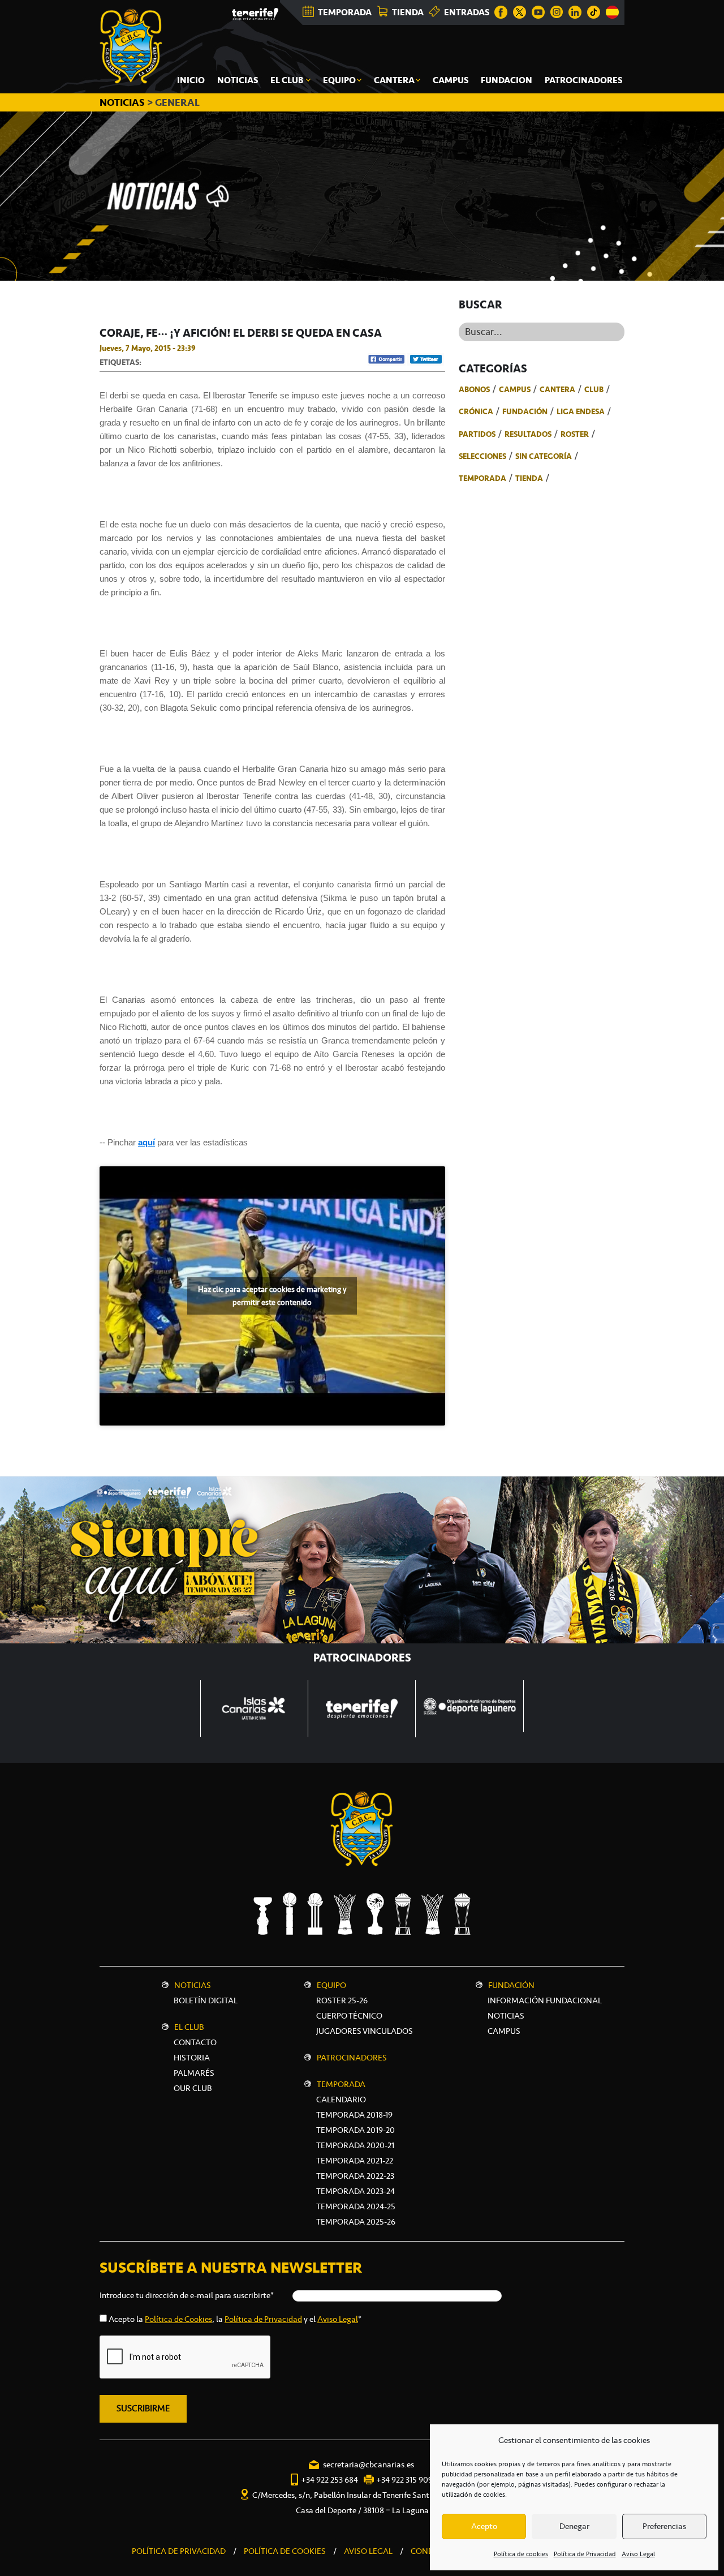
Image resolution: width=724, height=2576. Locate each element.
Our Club (193, 2088)
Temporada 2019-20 (355, 2130)
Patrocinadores (352, 2058)
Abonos (474, 389)
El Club (189, 2027)
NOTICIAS (123, 102)
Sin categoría (544, 456)
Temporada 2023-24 (355, 2191)
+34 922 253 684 (329, 2480)
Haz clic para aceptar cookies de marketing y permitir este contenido (272, 1296)
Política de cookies (521, 2554)
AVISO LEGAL (368, 2551)
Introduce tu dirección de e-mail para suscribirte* (187, 2295)
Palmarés (194, 2073)
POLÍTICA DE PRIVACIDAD (179, 2551)
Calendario (341, 2100)
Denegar (574, 2526)
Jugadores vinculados (365, 2031)
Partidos (477, 434)
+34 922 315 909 (404, 2480)
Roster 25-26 (342, 2000)
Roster (575, 434)
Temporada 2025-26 (356, 2222)
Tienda (529, 478)
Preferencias (664, 2526)
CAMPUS (504, 2031)
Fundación (525, 411)
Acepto (484, 2526)
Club (594, 389)
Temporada (482, 478)
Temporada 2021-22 (355, 2161)
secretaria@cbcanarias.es (369, 2465)
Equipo (331, 1985)
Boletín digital (206, 2000)
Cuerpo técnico (349, 2016)
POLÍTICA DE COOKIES (285, 2551)
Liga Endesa (581, 411)
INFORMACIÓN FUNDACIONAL (545, 2000)
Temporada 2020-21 (355, 2145)
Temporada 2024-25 (356, 2206)
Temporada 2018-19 (354, 2115)
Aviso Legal (638, 2554)
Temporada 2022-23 (355, 2176)
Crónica (476, 411)
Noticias (193, 1985)
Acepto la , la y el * (235, 2319)
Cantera (557, 389)
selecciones (482, 456)
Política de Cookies (178, 2319)
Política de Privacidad (585, 2554)
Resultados (528, 434)
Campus (515, 389)
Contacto (195, 2042)
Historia (192, 2058)
